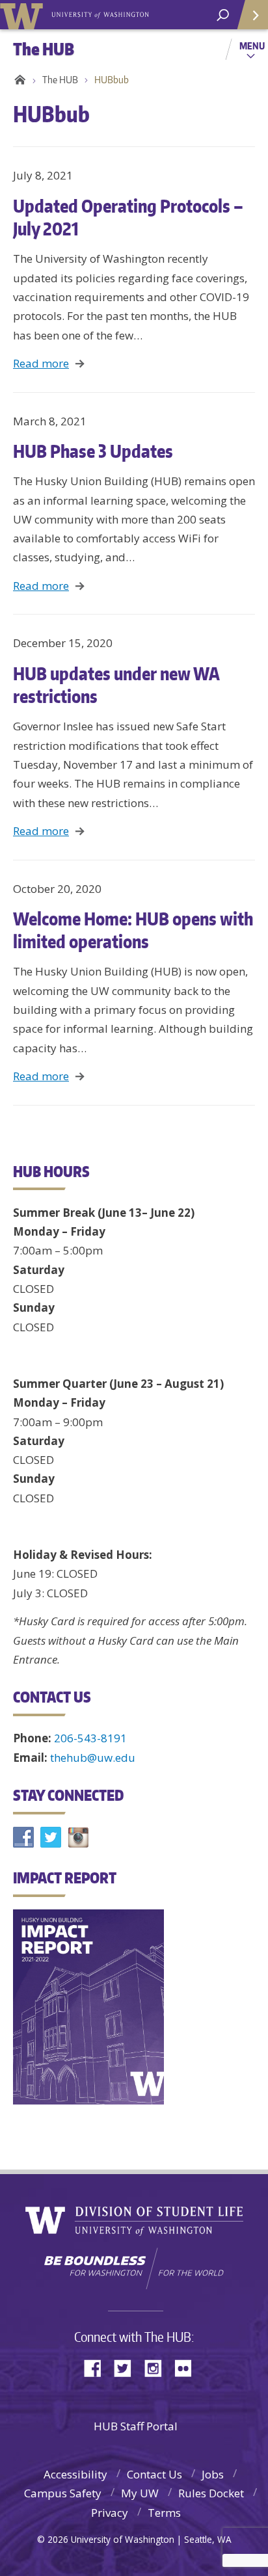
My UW (140, 2493)
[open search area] (223, 15)
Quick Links (252, 15)
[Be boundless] (134, 2268)
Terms (164, 2513)
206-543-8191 (90, 1738)
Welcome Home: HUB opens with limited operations (133, 930)
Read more (41, 363)
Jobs (213, 2474)
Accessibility (75, 2474)
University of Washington (24, 15)
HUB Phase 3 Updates (93, 451)
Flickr (187, 2367)
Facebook (98, 2367)
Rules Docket (211, 2493)
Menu (252, 46)
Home (18, 80)
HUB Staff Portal (136, 2426)
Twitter (127, 2367)
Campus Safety (63, 2493)
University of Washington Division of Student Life (134, 2221)
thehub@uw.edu (93, 1758)
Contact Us (154, 2474)
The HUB (60, 80)
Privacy (110, 2513)
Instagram (157, 2367)
